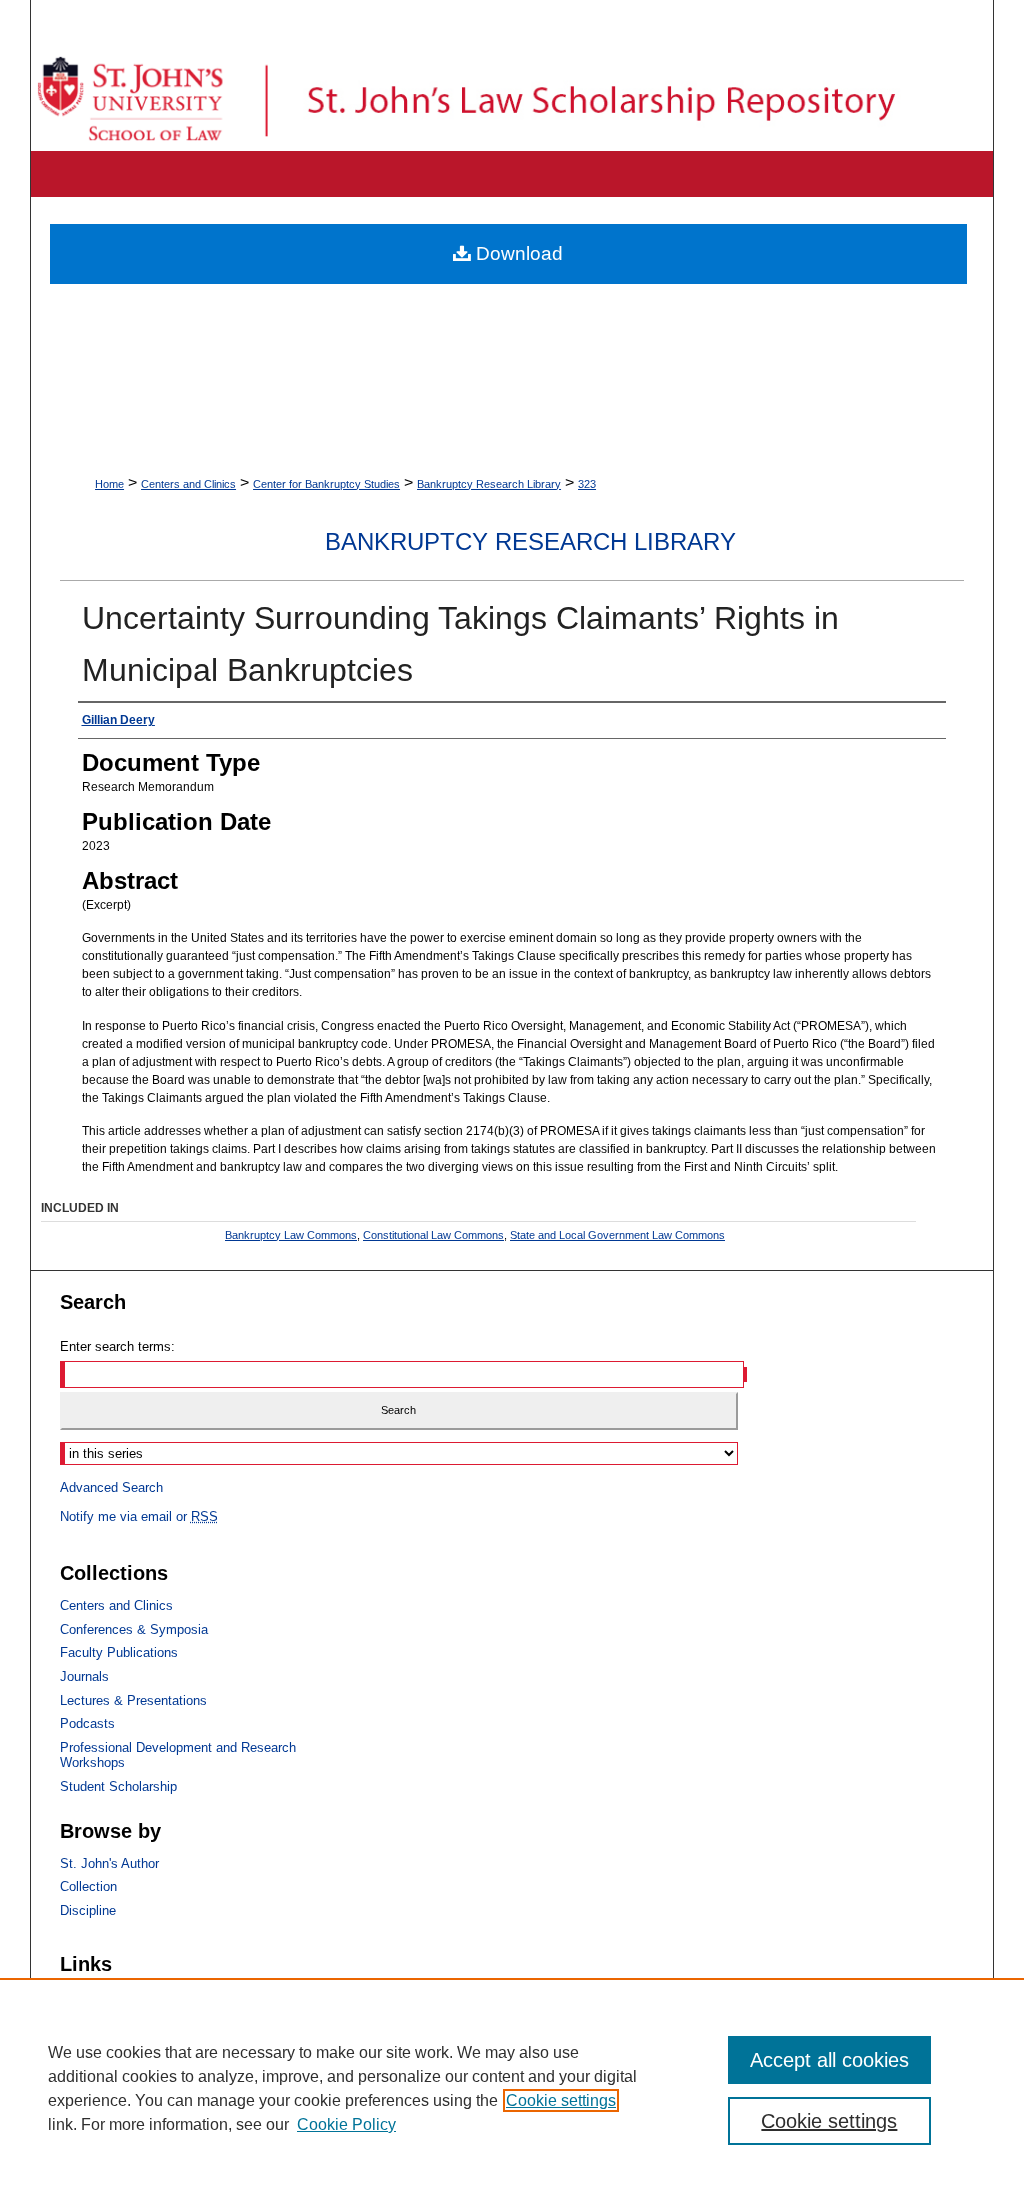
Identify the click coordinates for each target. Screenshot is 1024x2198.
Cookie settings (561, 2100)
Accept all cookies (829, 2060)
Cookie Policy (346, 2124)
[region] (512, 2088)
